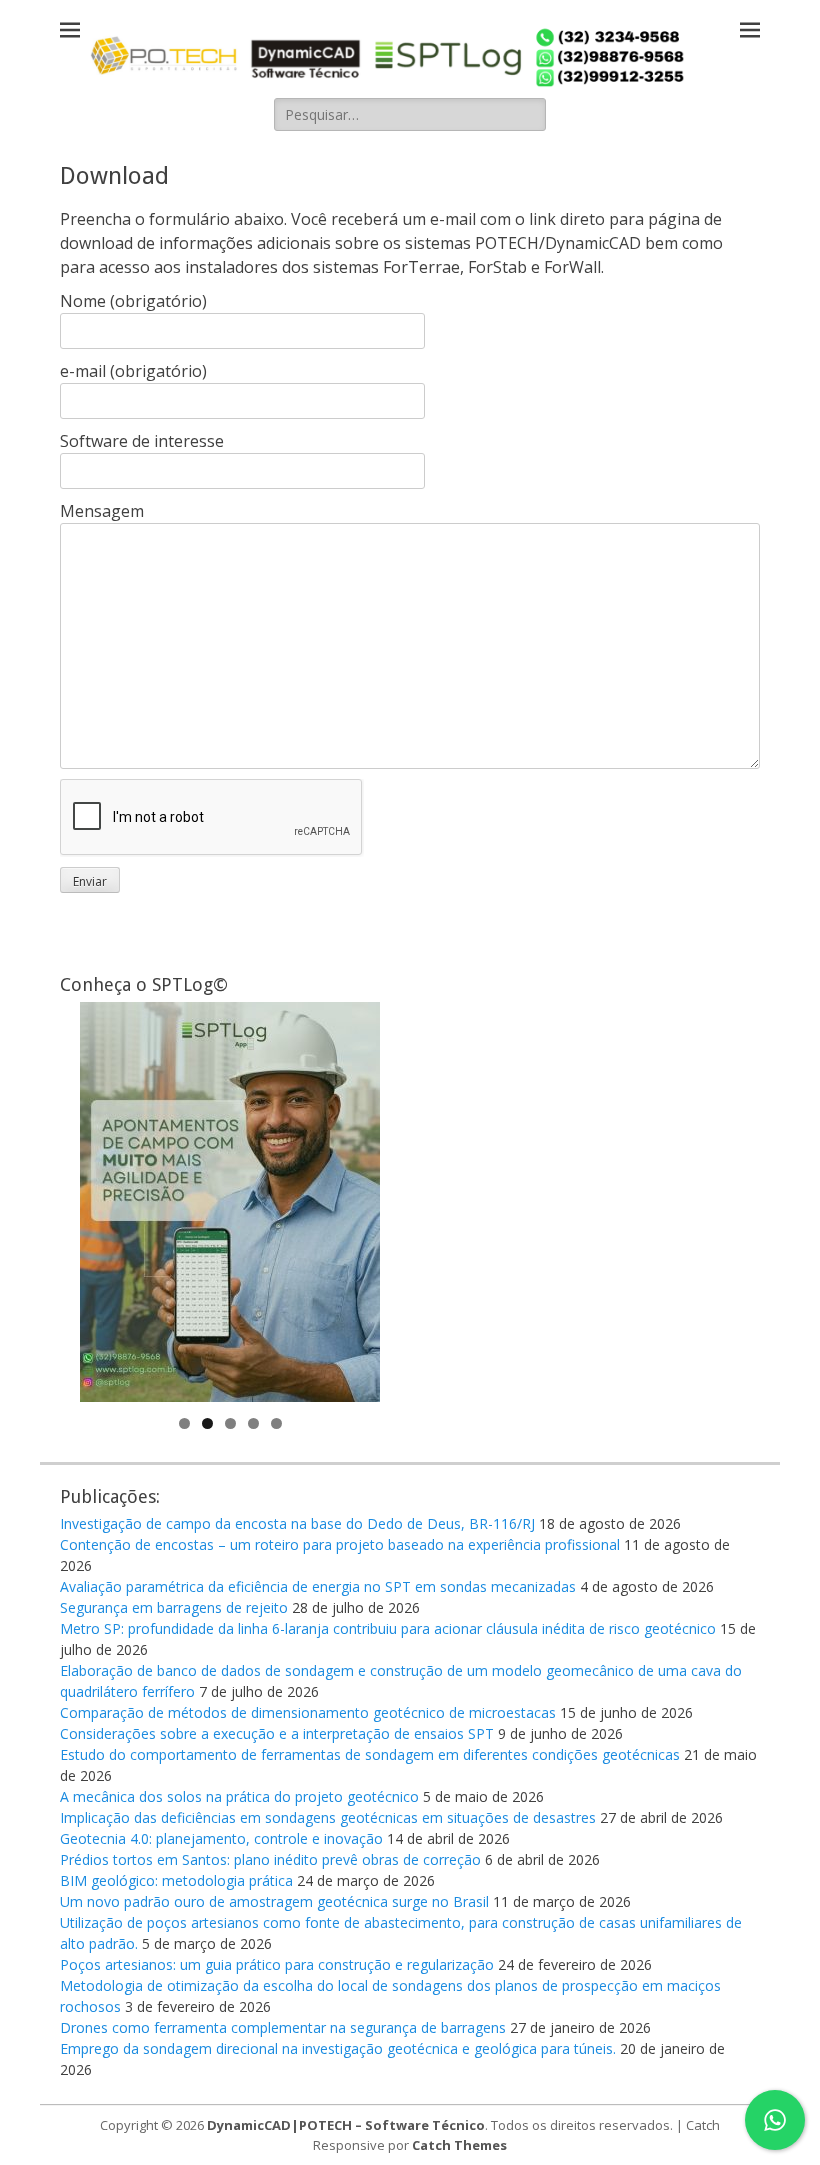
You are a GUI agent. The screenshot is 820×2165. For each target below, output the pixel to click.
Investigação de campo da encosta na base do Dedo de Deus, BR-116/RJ (297, 1523)
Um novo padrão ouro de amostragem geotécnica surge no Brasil (274, 1901)
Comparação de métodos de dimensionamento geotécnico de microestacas (308, 1712)
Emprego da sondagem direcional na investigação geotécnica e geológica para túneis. (338, 2048)
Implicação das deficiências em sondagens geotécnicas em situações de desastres (328, 1817)
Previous (105, 1197)
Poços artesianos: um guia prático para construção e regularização (277, 1964)
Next (355, 1197)
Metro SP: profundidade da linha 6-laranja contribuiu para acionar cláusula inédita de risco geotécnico (388, 1628)
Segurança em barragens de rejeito (174, 1607)
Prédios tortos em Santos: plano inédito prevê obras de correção (270, 1859)
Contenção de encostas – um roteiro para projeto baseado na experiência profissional (340, 1544)
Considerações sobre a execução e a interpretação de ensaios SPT (277, 1733)
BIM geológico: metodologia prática (176, 1880)
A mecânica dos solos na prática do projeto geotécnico (239, 1796)
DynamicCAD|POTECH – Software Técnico (346, 2125)
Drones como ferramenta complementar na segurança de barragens (283, 2027)
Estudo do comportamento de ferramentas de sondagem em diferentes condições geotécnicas (370, 1754)
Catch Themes (459, 2145)
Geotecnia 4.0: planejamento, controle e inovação (221, 1838)
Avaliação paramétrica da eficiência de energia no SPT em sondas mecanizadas (318, 1586)
